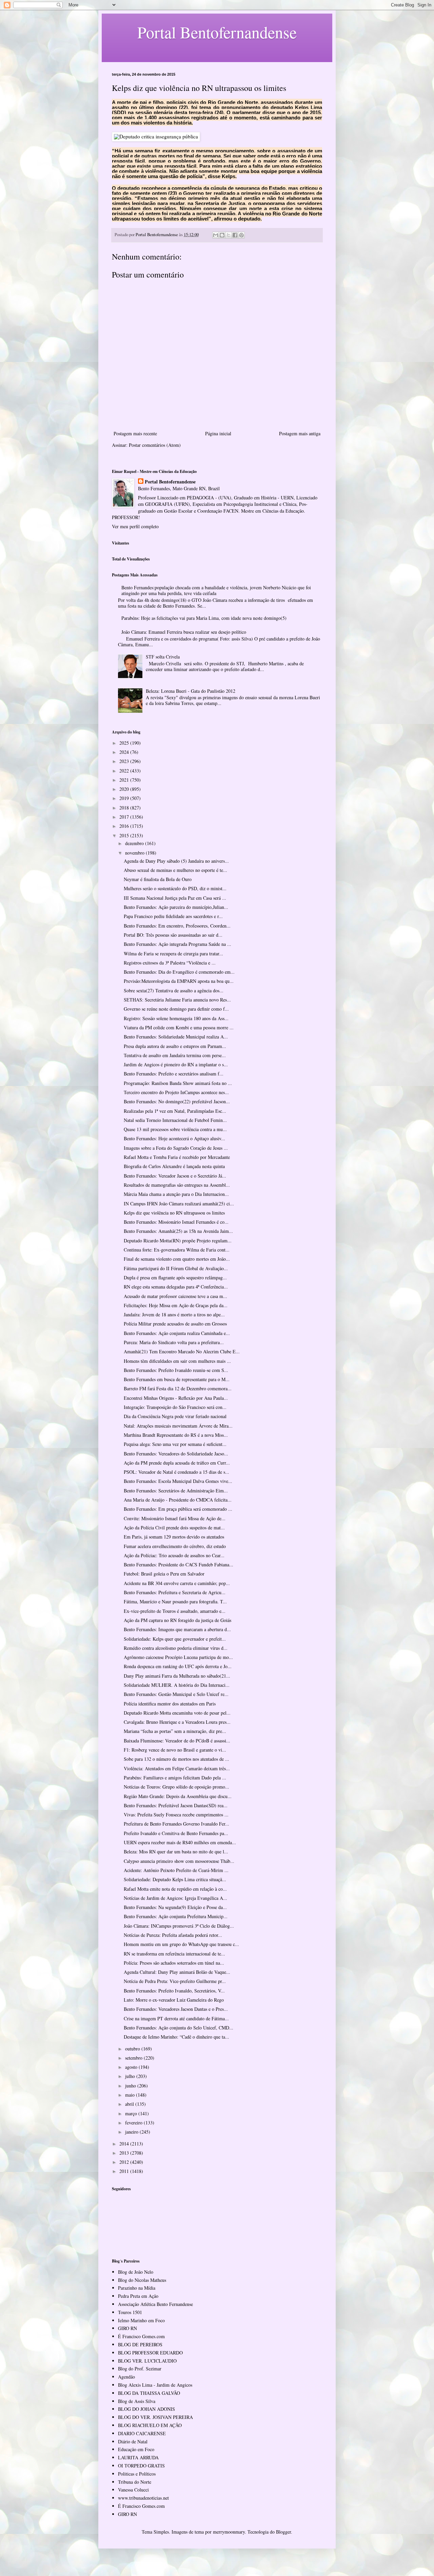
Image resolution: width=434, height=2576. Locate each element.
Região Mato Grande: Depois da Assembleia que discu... (178, 1796)
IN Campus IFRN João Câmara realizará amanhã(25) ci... (179, 1204)
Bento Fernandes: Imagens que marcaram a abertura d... (177, 1629)
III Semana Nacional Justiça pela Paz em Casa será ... (175, 898)
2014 (125, 2144)
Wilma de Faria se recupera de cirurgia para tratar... (173, 953)
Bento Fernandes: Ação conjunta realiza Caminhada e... (177, 1333)
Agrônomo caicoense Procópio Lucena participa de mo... (178, 1657)
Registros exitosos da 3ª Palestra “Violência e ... (170, 963)
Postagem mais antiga (300, 433)
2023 (125, 761)
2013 (125, 2153)
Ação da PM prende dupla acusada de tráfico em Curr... (177, 1463)
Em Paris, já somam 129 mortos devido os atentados (174, 1537)
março (132, 2113)
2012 (125, 2162)
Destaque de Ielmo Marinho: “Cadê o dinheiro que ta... (176, 2037)
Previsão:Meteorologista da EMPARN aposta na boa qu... (179, 981)
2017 (125, 817)
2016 (125, 826)
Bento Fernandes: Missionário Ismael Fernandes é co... (176, 1222)
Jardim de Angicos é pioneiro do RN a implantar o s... (176, 1064)
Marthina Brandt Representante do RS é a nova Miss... (176, 1435)
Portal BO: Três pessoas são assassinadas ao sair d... (173, 935)
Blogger (283, 2532)
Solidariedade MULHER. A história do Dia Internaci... (177, 1685)
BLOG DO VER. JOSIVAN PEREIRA (155, 2417)
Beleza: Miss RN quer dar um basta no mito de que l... (176, 1852)
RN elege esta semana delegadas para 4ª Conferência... (176, 1287)
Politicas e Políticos (137, 2474)
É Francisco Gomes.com (141, 2336)
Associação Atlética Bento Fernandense (155, 2304)
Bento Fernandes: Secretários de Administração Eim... (176, 1491)
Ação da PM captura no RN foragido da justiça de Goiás (177, 1620)
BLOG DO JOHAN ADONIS (146, 2409)
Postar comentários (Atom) (155, 445)
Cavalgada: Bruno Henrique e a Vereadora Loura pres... (177, 1722)
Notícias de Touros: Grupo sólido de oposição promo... (176, 1787)
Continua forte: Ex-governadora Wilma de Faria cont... (177, 1250)
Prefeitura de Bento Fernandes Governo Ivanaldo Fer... (176, 1824)
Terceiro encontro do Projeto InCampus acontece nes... (176, 1092)
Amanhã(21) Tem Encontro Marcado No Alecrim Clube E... (182, 1351)
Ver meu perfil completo (135, 526)
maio (131, 2095)
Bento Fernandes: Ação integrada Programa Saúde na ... (177, 944)
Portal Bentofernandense (170, 482)
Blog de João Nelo (136, 2272)
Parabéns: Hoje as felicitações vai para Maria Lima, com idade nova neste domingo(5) (204, 618)
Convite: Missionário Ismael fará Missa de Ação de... (175, 1518)
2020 (125, 789)
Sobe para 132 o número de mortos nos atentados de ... (176, 1759)
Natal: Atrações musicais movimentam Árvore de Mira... (178, 1426)
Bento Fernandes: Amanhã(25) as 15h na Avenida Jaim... (178, 1231)
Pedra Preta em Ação (138, 2296)
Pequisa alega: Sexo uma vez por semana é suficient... (175, 1444)
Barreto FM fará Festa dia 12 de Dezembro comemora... (178, 1388)
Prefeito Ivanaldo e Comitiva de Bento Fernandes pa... (176, 1833)
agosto (132, 2067)
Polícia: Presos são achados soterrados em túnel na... (174, 1963)
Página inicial (218, 433)
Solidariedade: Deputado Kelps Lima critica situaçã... (175, 1879)
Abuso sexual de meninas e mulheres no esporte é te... (175, 870)
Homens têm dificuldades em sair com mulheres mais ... (177, 1361)
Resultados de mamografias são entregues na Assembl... (177, 1185)
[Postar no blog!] (222, 235)
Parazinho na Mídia (137, 2288)
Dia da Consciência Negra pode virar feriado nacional (175, 1416)
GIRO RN (127, 2328)
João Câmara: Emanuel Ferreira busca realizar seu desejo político (184, 632)
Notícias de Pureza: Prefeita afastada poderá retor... (173, 1935)
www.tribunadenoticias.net (143, 2498)
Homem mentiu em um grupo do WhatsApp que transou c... (181, 1944)
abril (130, 2104)
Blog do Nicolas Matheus (142, 2280)
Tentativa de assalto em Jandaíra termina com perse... (175, 1055)
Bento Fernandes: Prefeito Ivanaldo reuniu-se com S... (176, 1370)
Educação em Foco (136, 2449)
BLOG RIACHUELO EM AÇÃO (150, 2425)
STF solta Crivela (163, 657)
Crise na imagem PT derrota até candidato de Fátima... (176, 2018)
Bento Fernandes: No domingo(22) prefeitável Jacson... (177, 1101)
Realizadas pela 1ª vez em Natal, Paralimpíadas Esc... (175, 1111)
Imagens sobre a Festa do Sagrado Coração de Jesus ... (176, 1148)
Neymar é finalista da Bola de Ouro (158, 879)
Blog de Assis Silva (137, 2401)
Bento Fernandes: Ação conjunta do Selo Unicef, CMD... (179, 2028)
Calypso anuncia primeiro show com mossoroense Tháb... (179, 1861)
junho (131, 2086)
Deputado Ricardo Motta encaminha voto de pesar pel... (177, 1713)
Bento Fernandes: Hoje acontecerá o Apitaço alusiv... (174, 1138)
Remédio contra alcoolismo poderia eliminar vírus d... (176, 1648)
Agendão (126, 2377)
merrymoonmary (229, 2532)
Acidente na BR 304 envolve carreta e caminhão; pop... (177, 1583)
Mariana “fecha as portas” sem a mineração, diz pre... (175, 1731)
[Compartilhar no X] (229, 235)
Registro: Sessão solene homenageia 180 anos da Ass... (176, 1018)
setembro (134, 2058)
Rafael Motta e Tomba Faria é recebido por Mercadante (177, 1157)
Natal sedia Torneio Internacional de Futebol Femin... (175, 1120)
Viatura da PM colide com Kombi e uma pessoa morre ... (179, 1027)
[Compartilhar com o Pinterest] (241, 235)
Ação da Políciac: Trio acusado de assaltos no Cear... (174, 1555)
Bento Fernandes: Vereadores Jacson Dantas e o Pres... (176, 2009)
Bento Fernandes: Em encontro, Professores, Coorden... (177, 926)
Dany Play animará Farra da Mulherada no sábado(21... (177, 1676)
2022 (125, 771)
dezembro (135, 843)
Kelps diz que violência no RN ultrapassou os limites (174, 1213)
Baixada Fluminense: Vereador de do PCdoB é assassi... (177, 1741)
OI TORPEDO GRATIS (141, 2466)
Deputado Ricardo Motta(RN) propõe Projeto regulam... (178, 1241)
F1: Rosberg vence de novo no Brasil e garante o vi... (175, 1750)
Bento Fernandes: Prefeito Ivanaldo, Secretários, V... (174, 1991)
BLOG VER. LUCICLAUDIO (147, 2361)
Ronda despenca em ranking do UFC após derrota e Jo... (178, 1666)
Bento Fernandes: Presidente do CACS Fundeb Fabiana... (179, 1564)
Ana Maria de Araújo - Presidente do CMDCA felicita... (178, 1500)
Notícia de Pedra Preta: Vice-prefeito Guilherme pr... (175, 1981)
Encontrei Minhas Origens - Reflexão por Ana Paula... (176, 1398)
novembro (135, 853)
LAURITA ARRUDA (138, 2457)
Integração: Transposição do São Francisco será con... (175, 1407)
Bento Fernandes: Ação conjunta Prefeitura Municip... (176, 1916)
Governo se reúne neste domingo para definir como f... (176, 1009)
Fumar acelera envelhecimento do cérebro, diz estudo (175, 1546)
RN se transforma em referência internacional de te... (174, 1954)
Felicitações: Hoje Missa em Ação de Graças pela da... (176, 1305)
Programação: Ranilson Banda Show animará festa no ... (178, 1083)
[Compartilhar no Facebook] (235, 235)
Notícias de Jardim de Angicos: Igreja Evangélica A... (175, 1898)
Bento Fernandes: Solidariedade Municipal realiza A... (176, 1037)
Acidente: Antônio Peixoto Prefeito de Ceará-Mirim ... (176, 1870)
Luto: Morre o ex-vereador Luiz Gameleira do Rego (174, 2000)
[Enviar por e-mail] (216, 235)
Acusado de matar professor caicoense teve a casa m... (175, 1296)
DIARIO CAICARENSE (142, 2433)
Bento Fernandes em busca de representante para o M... (177, 1379)
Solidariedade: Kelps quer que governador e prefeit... (175, 1639)
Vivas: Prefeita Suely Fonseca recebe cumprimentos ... (176, 1815)
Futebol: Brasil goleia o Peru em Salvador (164, 1574)
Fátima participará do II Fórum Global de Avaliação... (176, 1268)
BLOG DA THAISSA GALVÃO (149, 2393)
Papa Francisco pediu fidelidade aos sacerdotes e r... (173, 916)
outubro (133, 2049)
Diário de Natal (133, 2441)
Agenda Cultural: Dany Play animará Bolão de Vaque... (177, 1972)
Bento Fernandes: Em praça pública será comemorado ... (178, 1509)
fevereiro (134, 2123)
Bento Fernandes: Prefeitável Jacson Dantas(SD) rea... (176, 1805)
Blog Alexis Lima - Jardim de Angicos (155, 2385)
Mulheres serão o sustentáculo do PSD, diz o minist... (175, 888)
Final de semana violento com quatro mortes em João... (177, 1259)
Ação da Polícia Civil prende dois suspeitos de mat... (174, 1528)
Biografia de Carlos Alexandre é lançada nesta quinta (174, 1166)
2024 (125, 752)
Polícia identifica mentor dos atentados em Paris (170, 1704)
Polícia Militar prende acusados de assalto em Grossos (175, 1324)
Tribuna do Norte (135, 2482)
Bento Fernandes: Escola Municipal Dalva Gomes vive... (178, 1481)
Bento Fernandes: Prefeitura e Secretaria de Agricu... (175, 1592)
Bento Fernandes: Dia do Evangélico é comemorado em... (179, 972)
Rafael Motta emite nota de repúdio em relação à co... (175, 1889)
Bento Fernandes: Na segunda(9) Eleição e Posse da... (175, 1907)
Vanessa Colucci (133, 2490)
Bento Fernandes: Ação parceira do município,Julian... (176, 907)
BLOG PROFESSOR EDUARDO (150, 2353)
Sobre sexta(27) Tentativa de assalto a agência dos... (174, 990)
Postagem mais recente (135, 433)
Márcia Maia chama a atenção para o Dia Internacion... (176, 1194)
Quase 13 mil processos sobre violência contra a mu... (175, 1129)
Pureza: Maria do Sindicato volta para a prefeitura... (174, 1342)
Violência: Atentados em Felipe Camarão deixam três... (177, 1768)
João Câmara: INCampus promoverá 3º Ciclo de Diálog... (179, 1926)
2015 (125, 835)
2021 (125, 780)
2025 (125, 743)
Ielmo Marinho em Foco (141, 2320)
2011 (125, 2171)
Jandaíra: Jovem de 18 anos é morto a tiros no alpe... (174, 1314)
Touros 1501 (130, 2312)
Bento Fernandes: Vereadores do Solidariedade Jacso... (176, 1454)
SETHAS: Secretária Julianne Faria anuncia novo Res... (177, 1000)
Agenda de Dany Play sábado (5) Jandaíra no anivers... (176, 861)
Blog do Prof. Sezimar (140, 2369)
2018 (125, 808)
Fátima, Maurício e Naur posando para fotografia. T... (175, 1601)
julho (131, 2076)
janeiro (132, 2132)
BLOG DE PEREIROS (140, 2344)
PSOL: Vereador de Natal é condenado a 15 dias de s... (176, 1472)
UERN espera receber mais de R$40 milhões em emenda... (180, 1842)
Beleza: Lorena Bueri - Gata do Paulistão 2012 (191, 691)
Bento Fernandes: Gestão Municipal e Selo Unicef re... (176, 1694)
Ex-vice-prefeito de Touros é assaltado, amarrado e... (175, 1611)
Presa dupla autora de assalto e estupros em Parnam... (175, 1046)
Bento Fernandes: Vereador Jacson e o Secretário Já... (175, 1176)
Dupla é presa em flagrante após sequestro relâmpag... (175, 1277)
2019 (125, 798)
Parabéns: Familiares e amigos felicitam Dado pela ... (175, 1778)
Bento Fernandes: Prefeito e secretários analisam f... (174, 1074)
